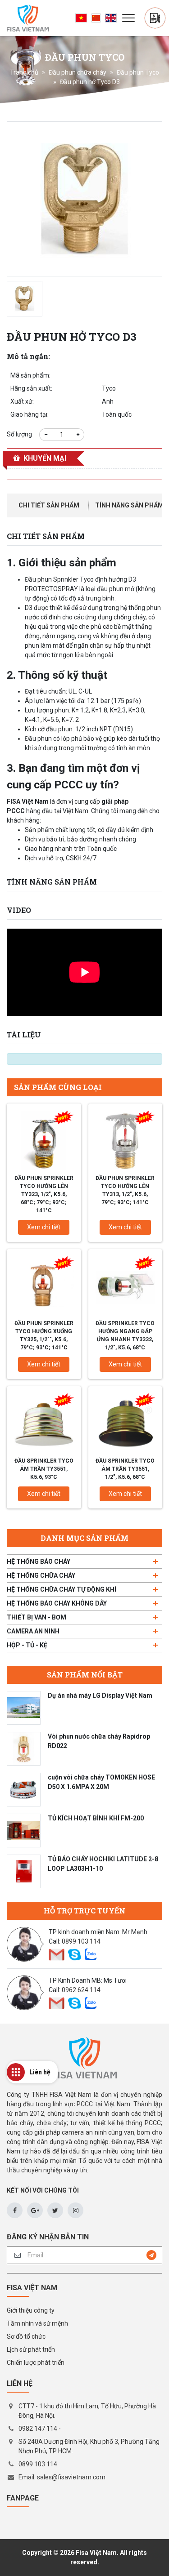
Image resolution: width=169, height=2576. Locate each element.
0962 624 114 (81, 1990)
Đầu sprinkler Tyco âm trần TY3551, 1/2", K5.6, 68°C (125, 1469)
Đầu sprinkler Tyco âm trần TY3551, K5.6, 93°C (44, 1469)
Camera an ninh (33, 1631)
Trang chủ (24, 72)
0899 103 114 (81, 1941)
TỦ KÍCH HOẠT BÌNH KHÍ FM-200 (96, 1818)
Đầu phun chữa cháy (78, 72)
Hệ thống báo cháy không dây (57, 1603)
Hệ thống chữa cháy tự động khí (62, 1589)
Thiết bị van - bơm (37, 1617)
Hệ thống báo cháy (39, 1562)
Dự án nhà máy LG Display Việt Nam (100, 1695)
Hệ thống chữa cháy (41, 1575)
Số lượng (19, 434)
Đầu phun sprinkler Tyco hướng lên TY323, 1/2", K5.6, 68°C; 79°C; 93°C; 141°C (44, 1194)
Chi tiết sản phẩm (49, 505)
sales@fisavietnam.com (71, 2477)
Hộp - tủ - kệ (27, 1645)
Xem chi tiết (44, 1227)
